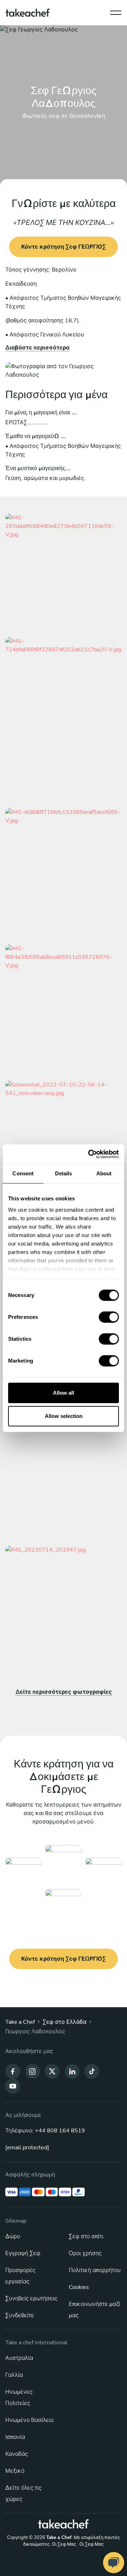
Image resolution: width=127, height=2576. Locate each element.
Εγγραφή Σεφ (23, 2253)
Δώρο (13, 2236)
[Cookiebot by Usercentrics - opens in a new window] (90, 1154)
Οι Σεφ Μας (64, 2544)
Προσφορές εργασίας (20, 2276)
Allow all (64, 1393)
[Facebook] (13, 2071)
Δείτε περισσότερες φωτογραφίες (64, 1692)
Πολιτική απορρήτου (95, 2270)
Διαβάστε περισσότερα (37, 348)
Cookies (79, 2287)
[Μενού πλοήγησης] (116, 11)
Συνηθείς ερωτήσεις (31, 2298)
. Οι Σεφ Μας (90, 2544)
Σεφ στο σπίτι (86, 2236)
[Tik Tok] (92, 2071)
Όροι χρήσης (85, 2253)
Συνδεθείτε (20, 2315)
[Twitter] (52, 2071)
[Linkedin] (72, 2071)
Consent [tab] (23, 1173)
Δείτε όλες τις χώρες (23, 2493)
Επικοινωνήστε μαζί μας (94, 2310)
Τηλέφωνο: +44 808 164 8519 (45, 2131)
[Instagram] (32, 2071)
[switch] (109, 1317)
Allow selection (64, 1416)
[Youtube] (13, 2086)
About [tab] (104, 1173)
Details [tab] (64, 1173)
